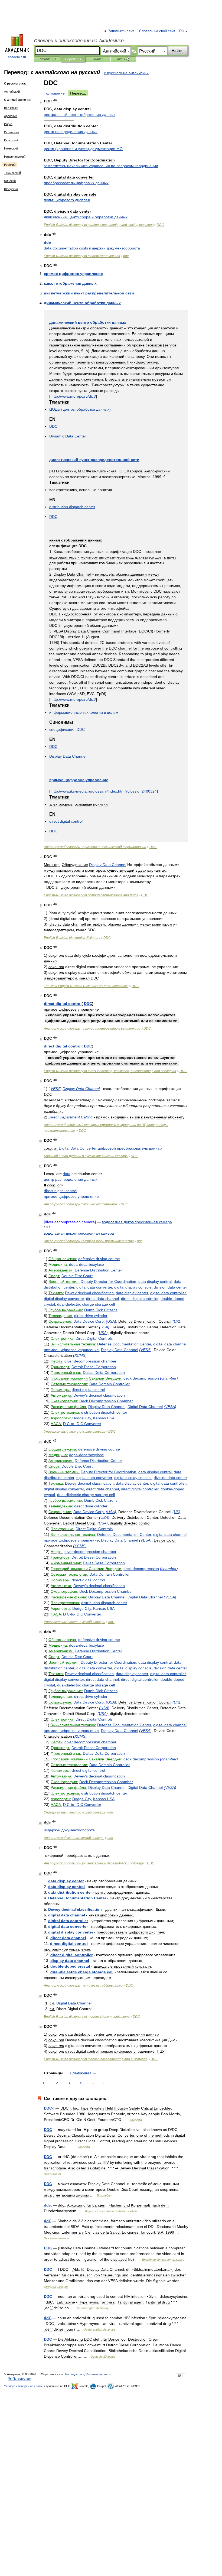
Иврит (8, 124)
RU (182, 31)
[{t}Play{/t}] (55, 100)
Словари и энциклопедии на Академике (79, 41)
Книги (98, 59)
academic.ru (17, 57)
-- (95, 847)
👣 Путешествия (20, 2379)
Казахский (11, 140)
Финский (10, 181)
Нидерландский (15, 157)
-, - (99, 225)
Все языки (11, 108)
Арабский (11, 116)
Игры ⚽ (123, 59)
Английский (12, 92)
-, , (110, 1071)
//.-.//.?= (104, 791)
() (83, 149)
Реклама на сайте (98, 2374)
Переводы (73, 59)
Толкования (47, 59)
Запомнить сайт (121, 31)
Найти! (178, 51)
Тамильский (12, 173)
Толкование (54, 93)
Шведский (11, 189)
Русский (10, 165)
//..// (74, 396)
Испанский (12, 132)
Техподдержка (74, 2374)
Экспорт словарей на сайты (23, 2386)
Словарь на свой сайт (157, 31)
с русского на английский (126, 73)
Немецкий (11, 148)
